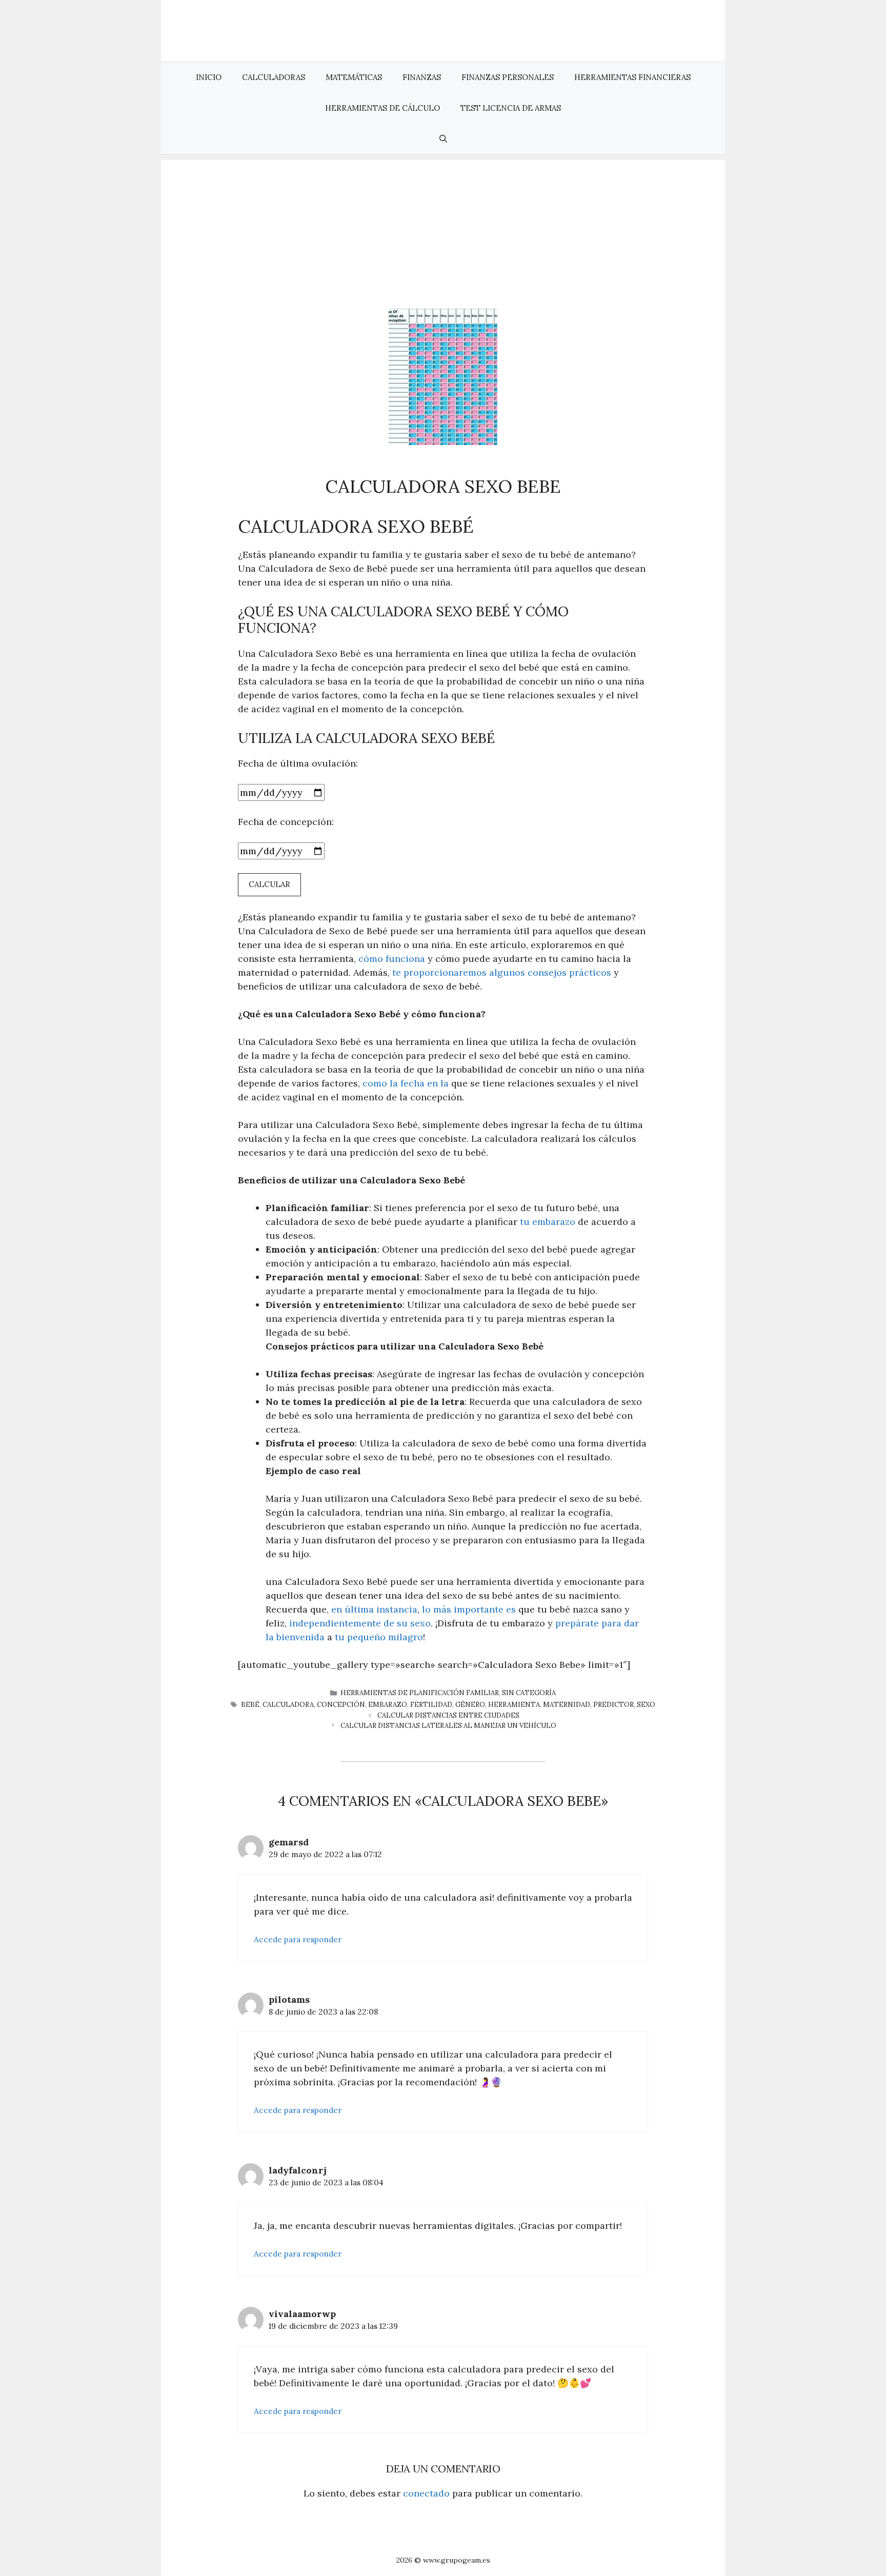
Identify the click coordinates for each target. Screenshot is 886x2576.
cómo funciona (392, 959)
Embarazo (388, 1705)
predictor (613, 1705)
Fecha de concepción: (286, 822)
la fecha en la (419, 1083)
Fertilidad (431, 1705)
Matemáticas (354, 77)
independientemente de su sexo (360, 1623)
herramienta (514, 1705)
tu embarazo (548, 1222)
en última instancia (374, 1609)
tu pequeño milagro (379, 1637)
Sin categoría (529, 1693)
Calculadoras (274, 77)
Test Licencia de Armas (511, 108)
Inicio (209, 77)
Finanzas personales (508, 77)
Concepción (341, 1705)
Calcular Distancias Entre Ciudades (448, 1715)
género (470, 1705)
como (376, 1083)
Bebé (250, 1705)
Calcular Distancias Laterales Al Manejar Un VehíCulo (448, 1726)
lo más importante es (469, 1609)
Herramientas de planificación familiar (420, 1693)
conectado (426, 2493)
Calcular (269, 884)
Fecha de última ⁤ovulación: (298, 763)
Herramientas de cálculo (382, 108)
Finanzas (422, 77)
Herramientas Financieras (632, 77)
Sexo (646, 1705)
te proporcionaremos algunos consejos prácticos (502, 972)
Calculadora (288, 1705)
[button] (443, 139)
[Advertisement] (443, 232)
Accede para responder (298, 1939)
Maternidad (567, 1705)
